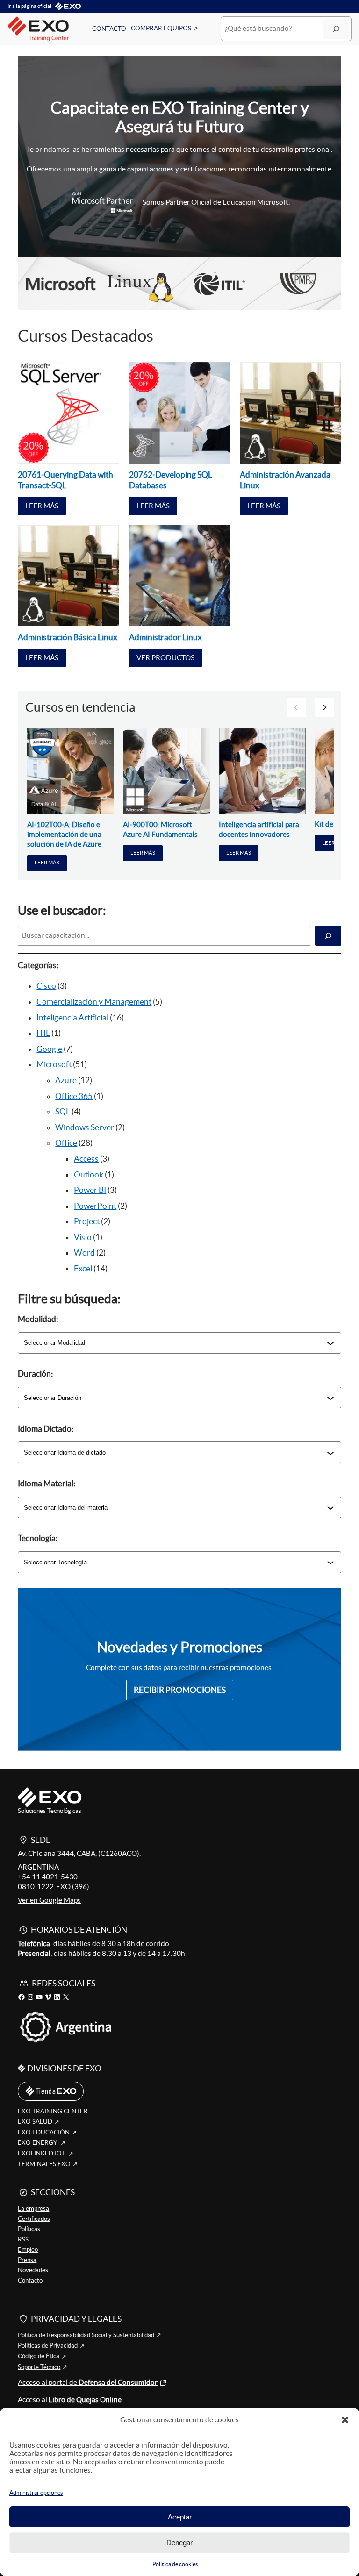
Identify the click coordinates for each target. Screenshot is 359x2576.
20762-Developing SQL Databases (171, 480)
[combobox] (175, 1343)
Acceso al (70, 2400)
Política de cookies (175, 2564)
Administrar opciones (36, 2493)
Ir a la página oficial (29, 6)
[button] (345, 2420)
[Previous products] (296, 707)
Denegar (179, 2543)
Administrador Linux (165, 637)
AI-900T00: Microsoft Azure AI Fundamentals (160, 829)
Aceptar (180, 2517)
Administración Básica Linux (68, 637)
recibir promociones (180, 1690)
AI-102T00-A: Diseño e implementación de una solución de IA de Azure (64, 834)
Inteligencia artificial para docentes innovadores (259, 829)
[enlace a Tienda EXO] (51, 2091)
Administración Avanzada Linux (285, 480)
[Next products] (324, 707)
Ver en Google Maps (49, 1900)
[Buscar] (336, 29)
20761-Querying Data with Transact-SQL (65, 480)
